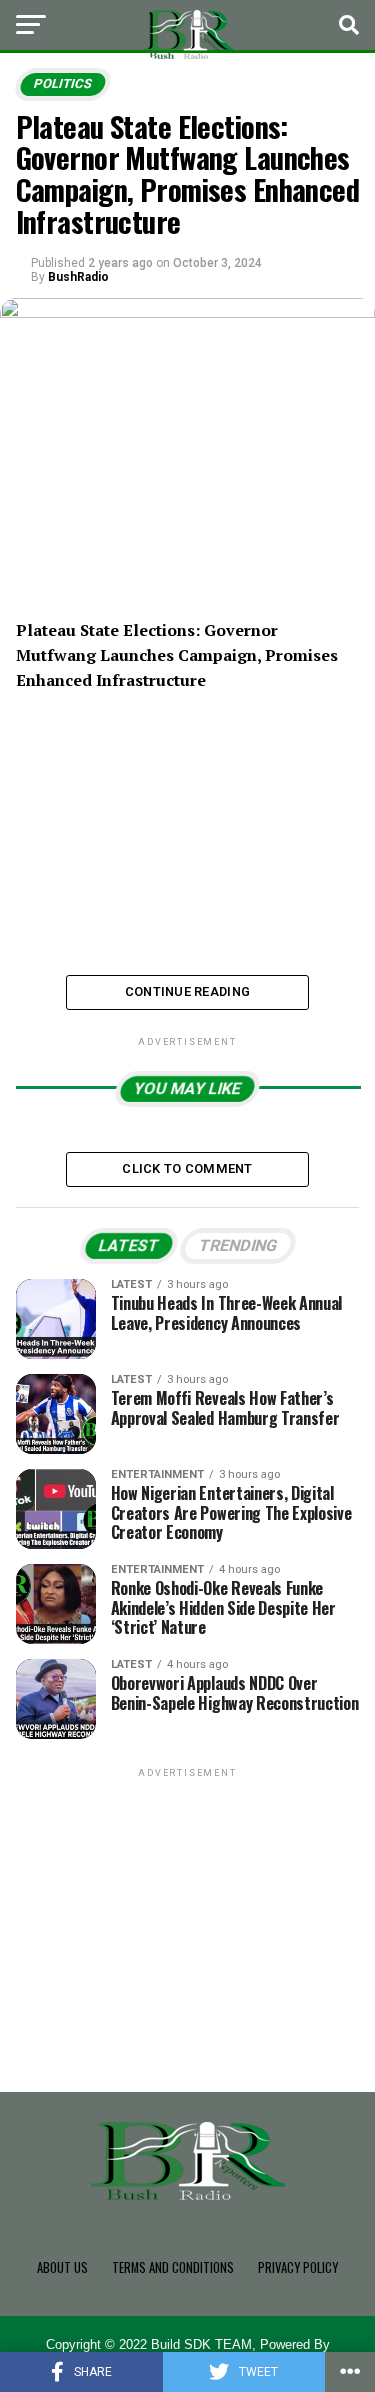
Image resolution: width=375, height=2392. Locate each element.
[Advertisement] (188, 1907)
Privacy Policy (298, 2267)
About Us (62, 2267)
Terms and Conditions (173, 2267)
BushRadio (78, 277)
